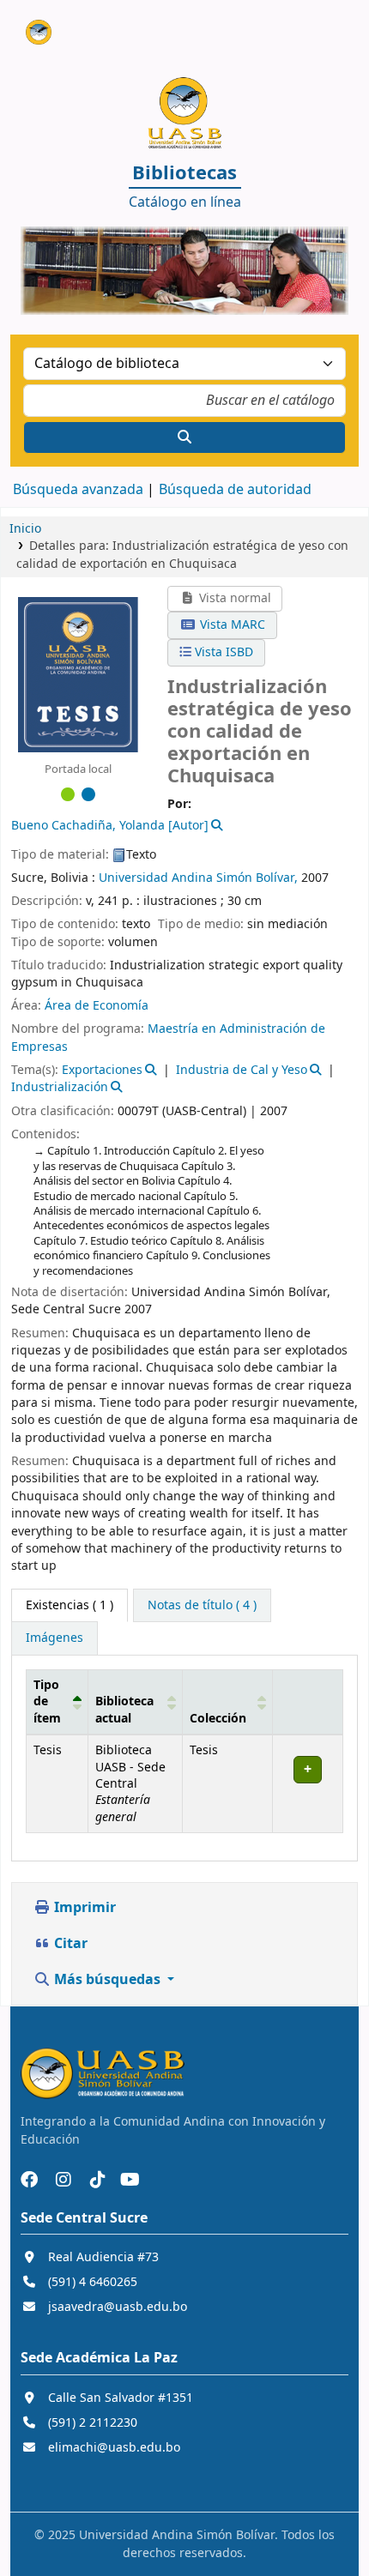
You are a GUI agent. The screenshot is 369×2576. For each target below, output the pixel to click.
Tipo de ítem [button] (47, 1702)
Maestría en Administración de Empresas (168, 1038)
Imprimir (83, 1908)
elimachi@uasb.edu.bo (114, 2448)
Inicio (25, 529)
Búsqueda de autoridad (235, 490)
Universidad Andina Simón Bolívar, (198, 878)
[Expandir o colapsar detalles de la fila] (307, 1784)
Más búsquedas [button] (107, 1980)
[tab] (202, 1606)
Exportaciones (102, 1070)
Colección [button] (218, 1719)
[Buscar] (184, 437)
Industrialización (60, 1087)
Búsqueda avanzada (78, 490)
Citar (69, 1944)
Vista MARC (231, 625)
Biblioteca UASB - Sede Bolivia (32, 25)
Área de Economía (97, 1006)
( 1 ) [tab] (70, 1605)
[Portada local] (78, 674)
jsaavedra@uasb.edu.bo (118, 2307)
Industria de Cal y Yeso (242, 1070)
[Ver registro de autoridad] (216, 826)
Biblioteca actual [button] (124, 1710)
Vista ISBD (222, 652)
